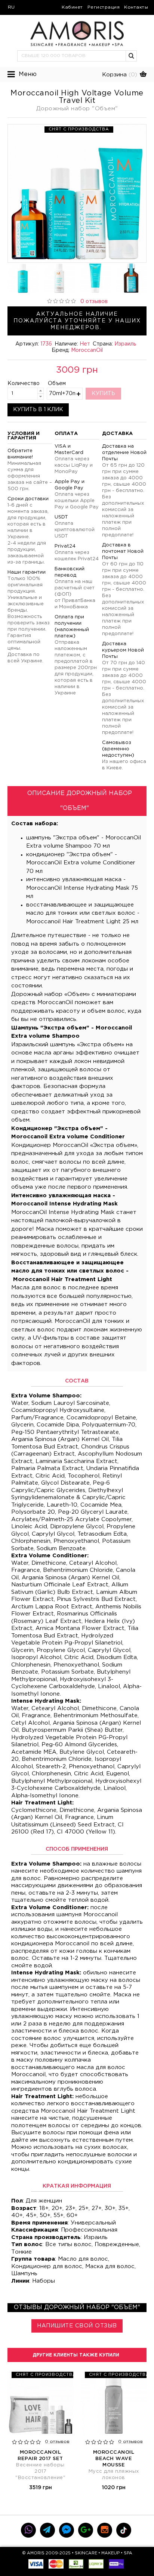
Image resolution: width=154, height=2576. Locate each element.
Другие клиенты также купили (76, 2355)
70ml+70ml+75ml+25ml (62, 394)
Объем (57, 384)
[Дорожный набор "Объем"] (77, 193)
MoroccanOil (87, 350)
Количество (17, 384)
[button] (132, 56)
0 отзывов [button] (94, 302)
